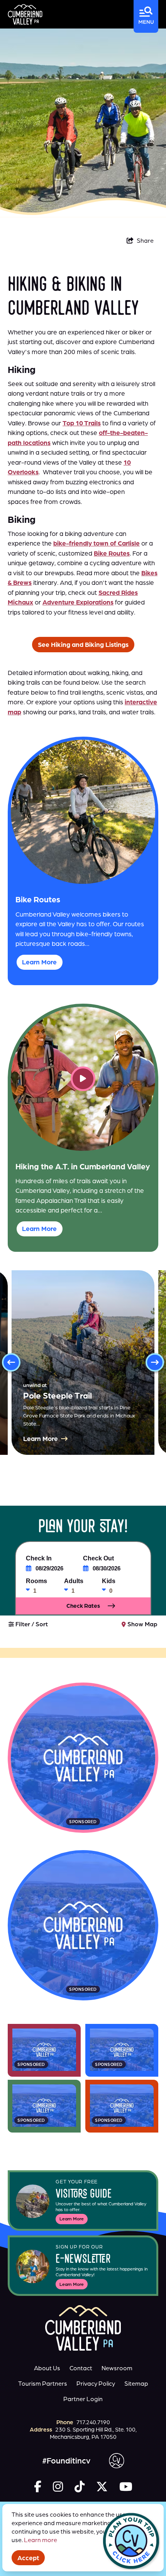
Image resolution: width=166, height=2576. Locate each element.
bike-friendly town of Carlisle (97, 543)
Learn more (41, 2540)
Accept (28, 2558)
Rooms (36, 1581)
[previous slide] (11, 1362)
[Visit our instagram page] (58, 2486)
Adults (74, 1581)
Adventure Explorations (78, 602)
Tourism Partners (43, 2383)
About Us (47, 2368)
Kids (109, 1581)
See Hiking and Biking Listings (83, 644)
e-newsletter (83, 2260)
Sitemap (136, 2383)
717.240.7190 (93, 2422)
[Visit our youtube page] (126, 2486)
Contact (81, 2368)
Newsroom (117, 2368)
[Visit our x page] (102, 2486)
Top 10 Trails (82, 423)
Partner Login (83, 2399)
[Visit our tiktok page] (80, 2486)
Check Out (98, 1558)
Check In (39, 1558)
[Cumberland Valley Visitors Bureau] (25, 14)
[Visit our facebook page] (38, 2486)
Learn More (72, 2219)
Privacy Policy (96, 2383)
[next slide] (155, 1362)
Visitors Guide (84, 2195)
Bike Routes (112, 553)
